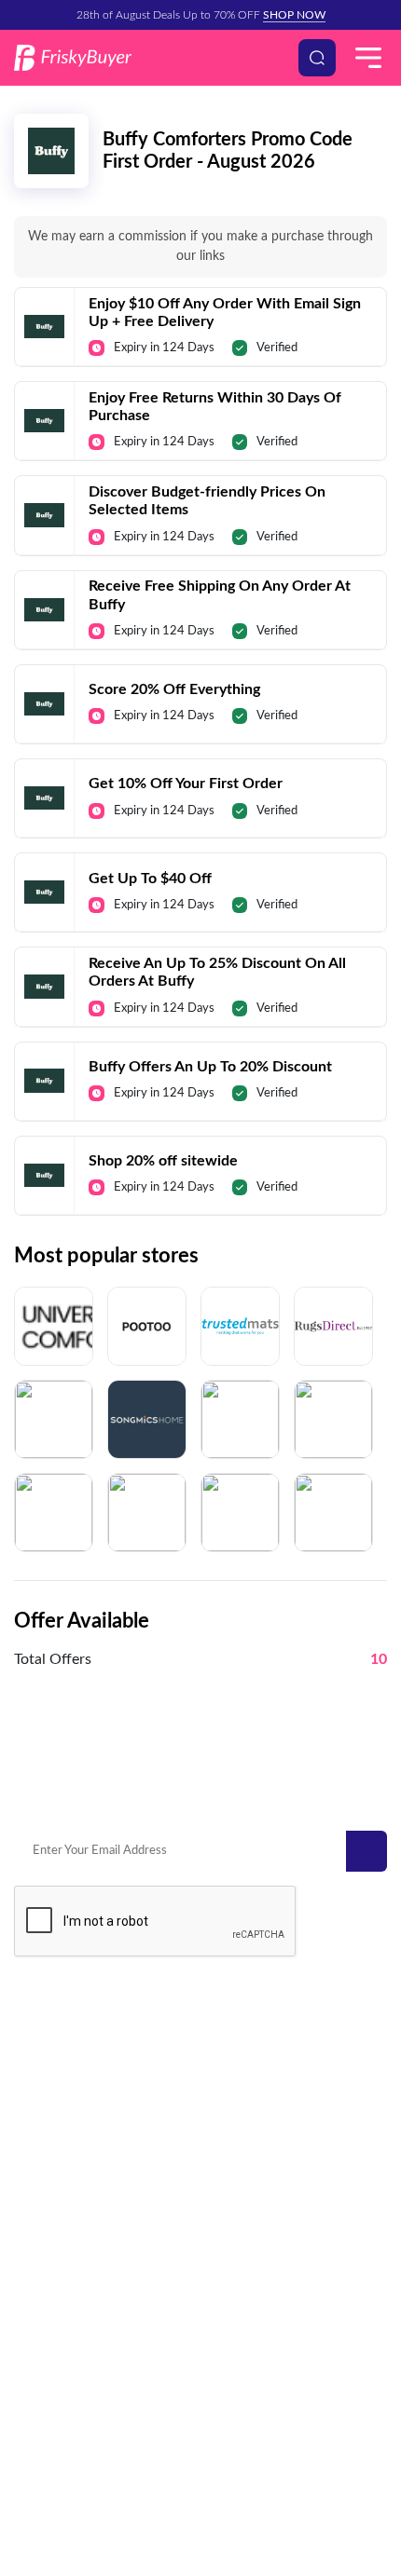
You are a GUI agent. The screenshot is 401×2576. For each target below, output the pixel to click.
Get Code (200, 495)
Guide (226, 2293)
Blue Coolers (49, 2096)
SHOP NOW (294, 15)
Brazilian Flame (248, 2096)
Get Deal (200, 307)
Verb (221, 2041)
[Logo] (73, 58)
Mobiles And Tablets (69, 2265)
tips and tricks (247, 2348)
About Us (231, 2475)
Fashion (229, 2265)
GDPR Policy (231, 2442)
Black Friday (241, 2210)
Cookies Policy (327, 2442)
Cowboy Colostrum (67, 2041)
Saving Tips (240, 2320)
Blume (226, 2124)
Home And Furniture (70, 2238)
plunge (34, 2124)
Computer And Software (80, 2348)
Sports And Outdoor (69, 2293)
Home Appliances (62, 2375)
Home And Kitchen (66, 2210)
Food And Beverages (70, 2320)
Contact (56, 2442)
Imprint (165, 2475)
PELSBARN (239, 2069)
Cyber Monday (249, 2238)
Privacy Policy (137, 2442)
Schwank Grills (55, 2069)
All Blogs (233, 2375)
